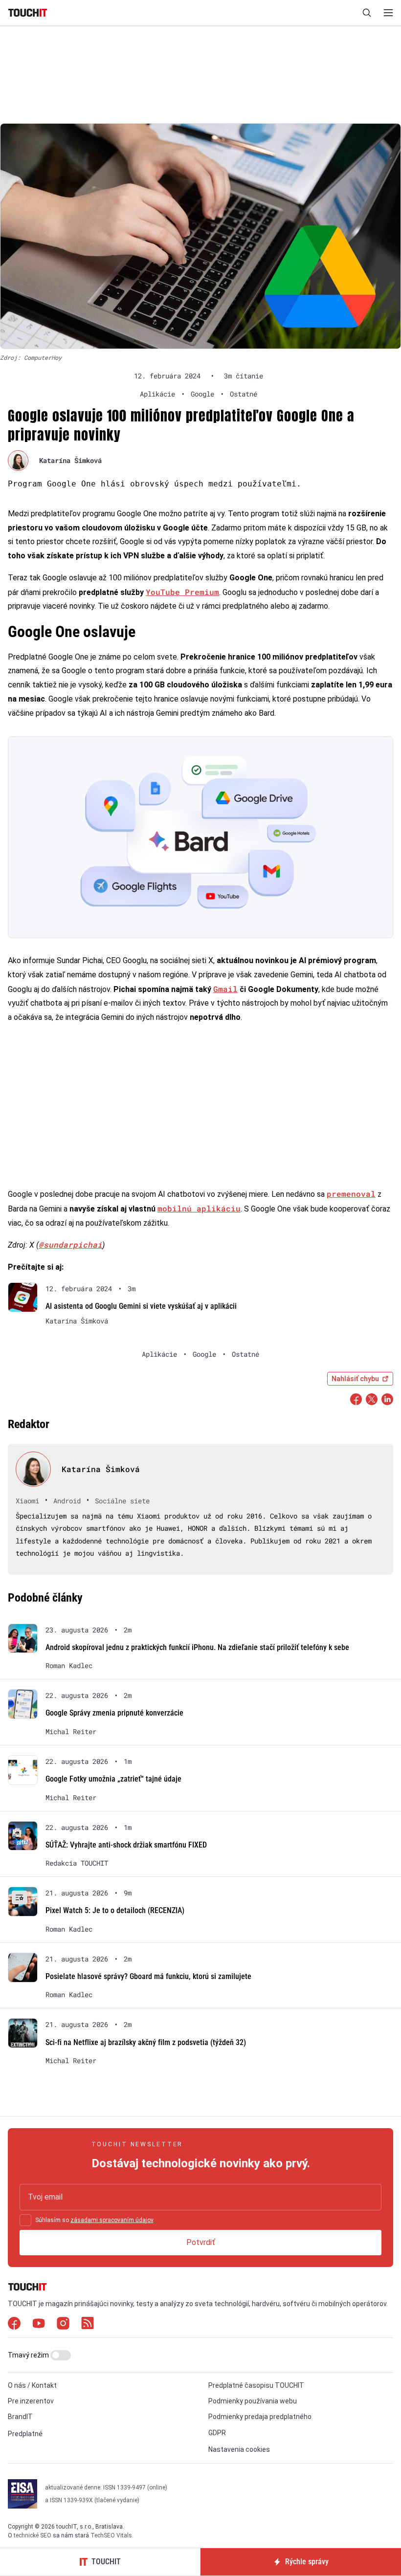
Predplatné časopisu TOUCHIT (256, 2385)
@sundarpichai (70, 1244)
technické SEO (33, 2535)
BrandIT (20, 2417)
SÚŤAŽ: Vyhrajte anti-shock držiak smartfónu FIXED (126, 1845)
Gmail (225, 989)
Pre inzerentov (31, 2401)
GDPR (217, 2433)
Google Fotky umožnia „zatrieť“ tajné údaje (113, 1779)
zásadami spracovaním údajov (112, 2220)
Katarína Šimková (70, 460)
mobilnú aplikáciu (199, 1208)
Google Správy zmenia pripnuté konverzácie (114, 1713)
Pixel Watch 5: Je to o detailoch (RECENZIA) (115, 1910)
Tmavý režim (29, 2355)
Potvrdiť (201, 2242)
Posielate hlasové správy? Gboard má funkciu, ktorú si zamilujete (148, 1976)
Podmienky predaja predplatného (260, 2417)
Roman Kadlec (69, 1666)
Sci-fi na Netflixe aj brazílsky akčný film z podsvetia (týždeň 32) (146, 2042)
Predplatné (25, 2434)
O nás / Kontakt (32, 2385)
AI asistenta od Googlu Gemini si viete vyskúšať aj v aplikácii (141, 1306)
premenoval (351, 1194)
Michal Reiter (71, 1732)
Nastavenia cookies (239, 2449)
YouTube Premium (182, 592)
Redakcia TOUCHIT (77, 1863)
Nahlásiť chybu (355, 1379)
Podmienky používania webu (253, 2401)
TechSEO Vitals (111, 2535)
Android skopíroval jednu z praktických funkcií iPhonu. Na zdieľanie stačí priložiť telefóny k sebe (197, 1647)
